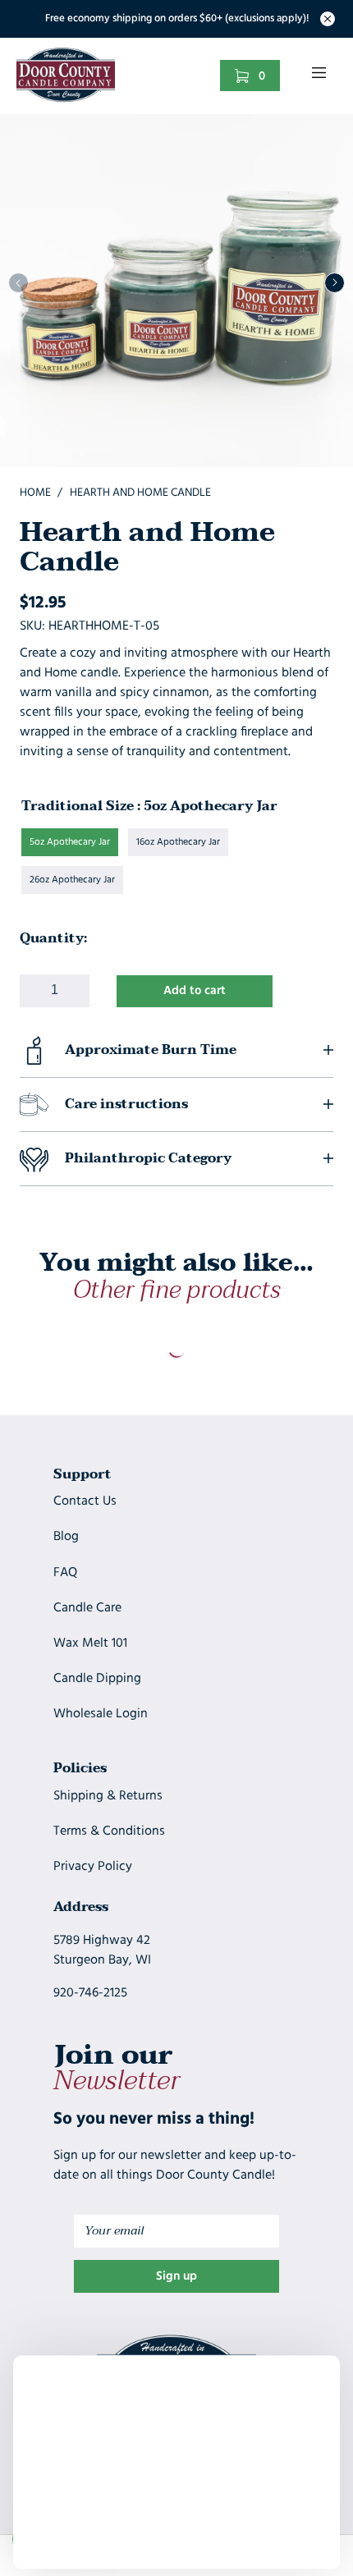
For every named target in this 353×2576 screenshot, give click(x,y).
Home (35, 493)
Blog (66, 1537)
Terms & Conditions (109, 1831)
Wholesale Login (101, 1714)
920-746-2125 (90, 1993)
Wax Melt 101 (90, 1643)
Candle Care (87, 1608)
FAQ (65, 1573)
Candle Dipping (97, 1679)
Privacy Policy (93, 1867)
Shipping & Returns (108, 1796)
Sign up (176, 2277)
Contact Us (85, 1501)
